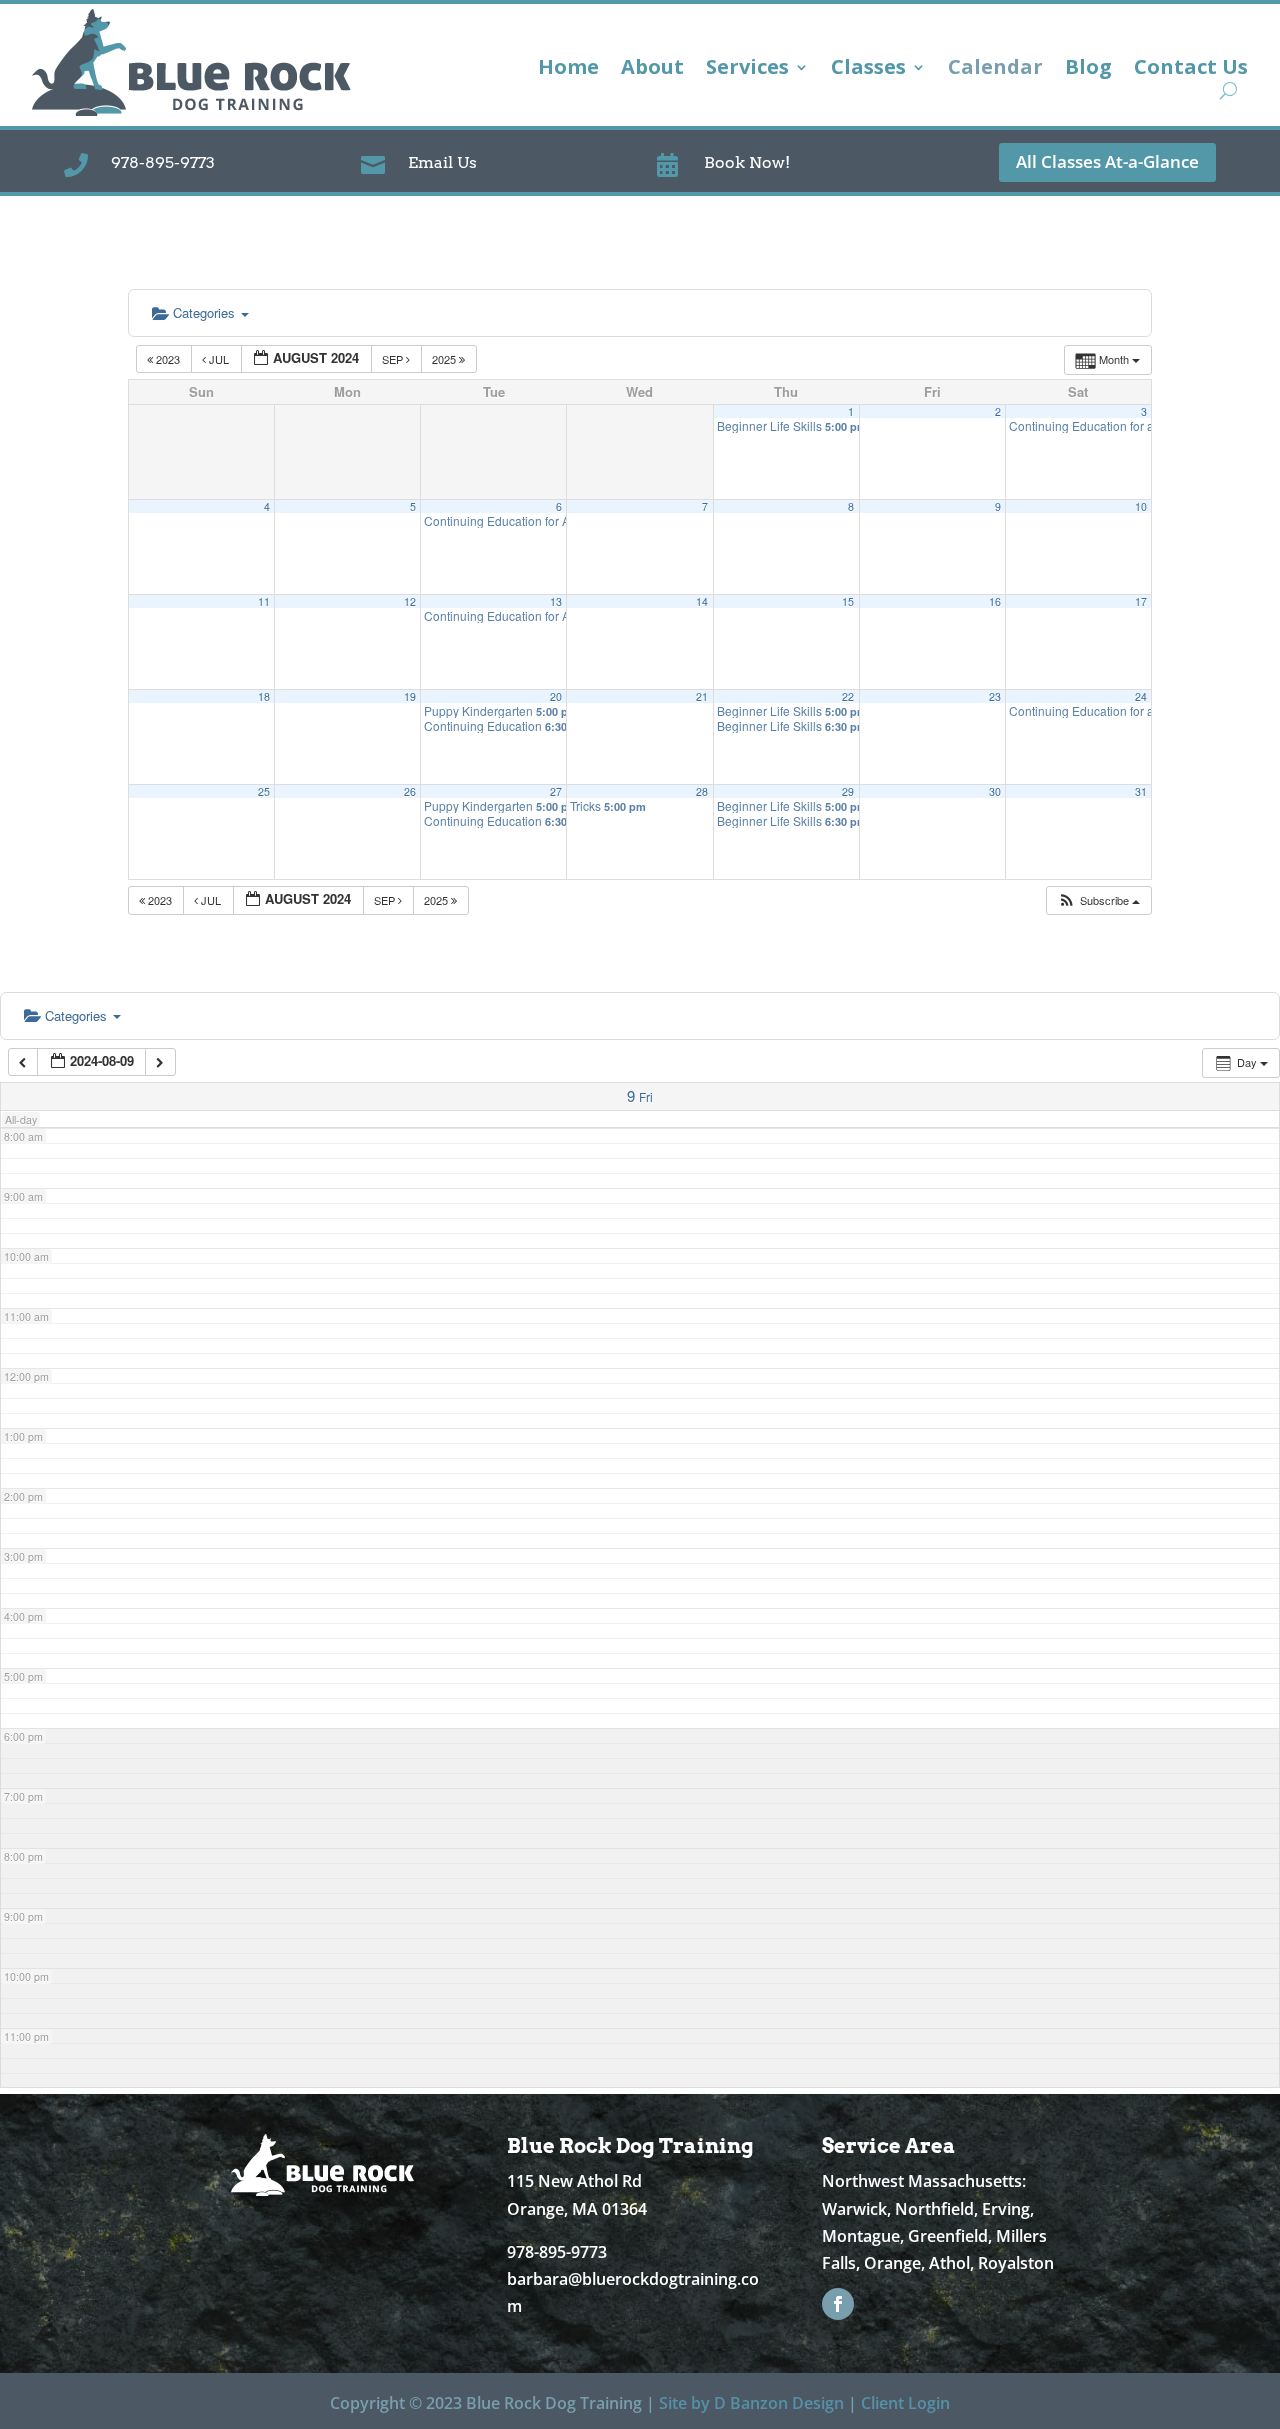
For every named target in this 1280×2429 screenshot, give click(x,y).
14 (702, 601)
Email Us (442, 162)
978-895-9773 (163, 162)
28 (702, 791)
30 (995, 791)
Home (568, 70)
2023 (168, 359)
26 (410, 791)
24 (1141, 696)
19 (410, 696)
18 (264, 696)
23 (995, 696)
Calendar (995, 70)
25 (264, 791)
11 (264, 601)
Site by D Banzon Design (751, 2403)
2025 (445, 359)
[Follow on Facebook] (838, 2304)
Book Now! (747, 162)
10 (1141, 506)
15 (848, 601)
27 (556, 791)
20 (556, 696)
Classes (868, 70)
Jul (219, 359)
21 (702, 696)
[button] (1098, 900)
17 (1141, 601)
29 (848, 791)
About (652, 70)
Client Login (905, 2403)
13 (556, 601)
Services (747, 70)
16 (995, 601)
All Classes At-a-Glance (1107, 161)
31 (1141, 791)
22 (848, 696)
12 (410, 601)
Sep (394, 359)
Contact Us (1191, 70)
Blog (1088, 70)
